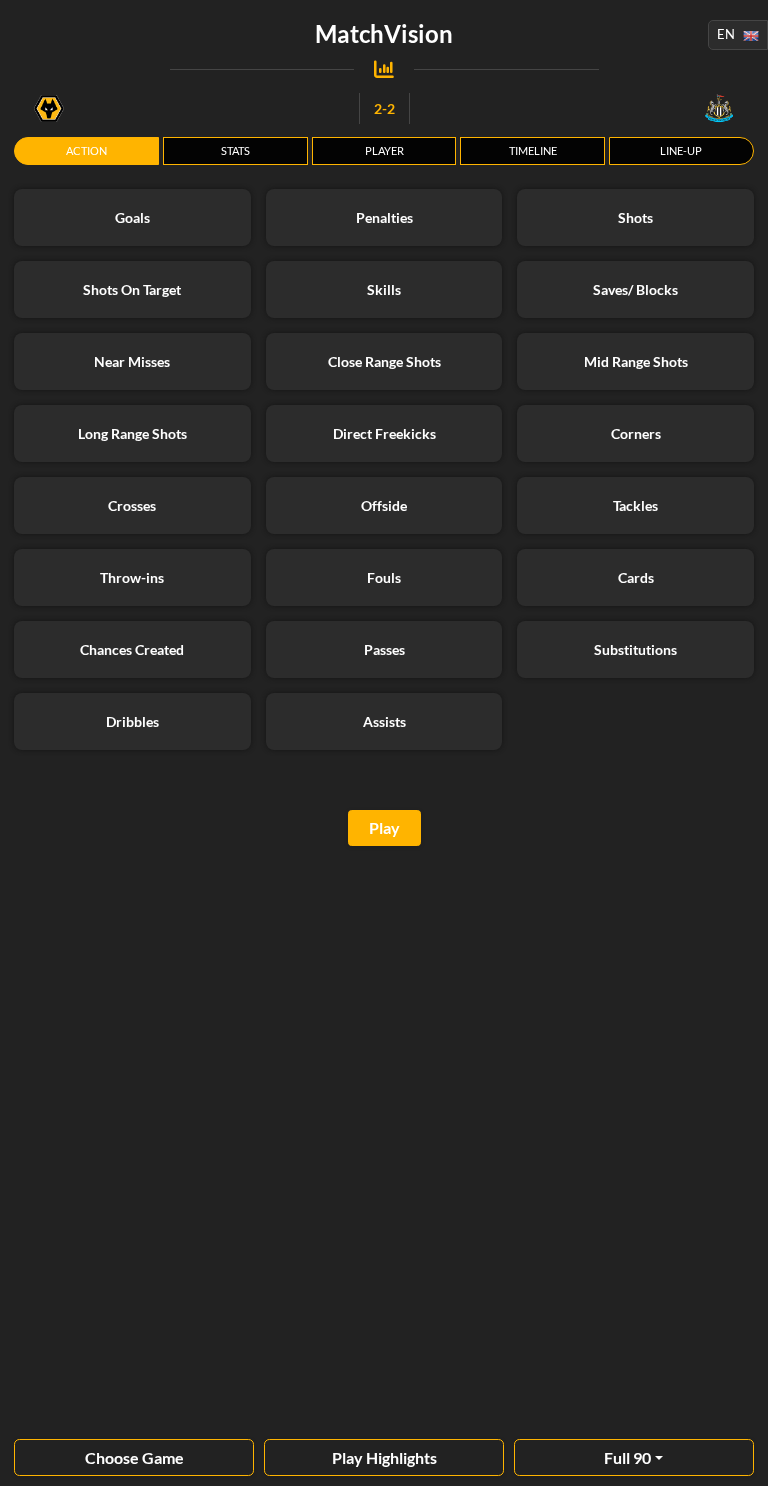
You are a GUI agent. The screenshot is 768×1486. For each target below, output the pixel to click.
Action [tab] (86, 150)
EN (726, 34)
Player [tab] (384, 150)
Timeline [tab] (533, 150)
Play (384, 827)
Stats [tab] (235, 150)
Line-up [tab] (681, 150)
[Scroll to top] (738, 1456)
